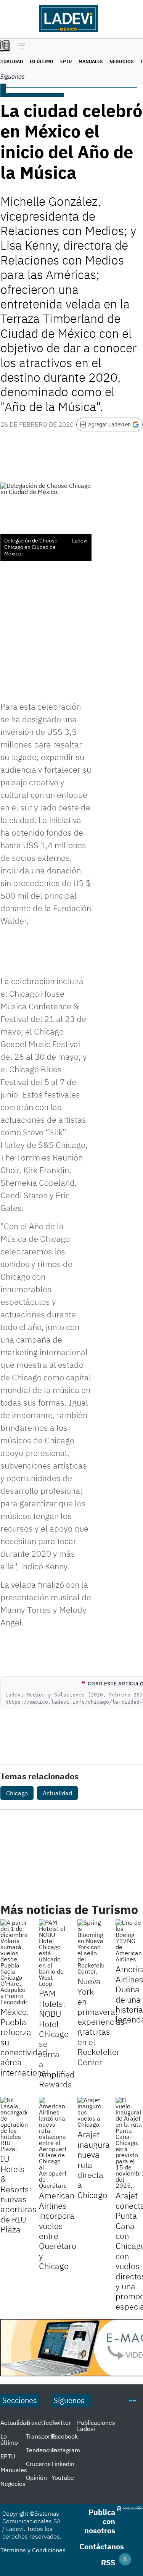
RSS (108, 2562)
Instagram (66, 2450)
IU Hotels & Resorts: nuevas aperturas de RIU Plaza (18, 2194)
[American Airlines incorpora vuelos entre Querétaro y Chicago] (52, 2143)
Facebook (65, 2436)
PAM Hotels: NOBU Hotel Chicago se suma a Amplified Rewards (57, 2039)
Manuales (91, 61)
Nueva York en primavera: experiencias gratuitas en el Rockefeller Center (101, 2021)
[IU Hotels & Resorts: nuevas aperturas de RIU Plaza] (14, 2124)
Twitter (61, 2423)
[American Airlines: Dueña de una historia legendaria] (129, 1941)
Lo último (42, 61)
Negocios (121, 61)
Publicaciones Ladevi (96, 2426)
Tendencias (42, 2450)
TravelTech (41, 2423)
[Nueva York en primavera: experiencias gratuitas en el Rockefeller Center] (91, 1947)
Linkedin (63, 2464)
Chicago (17, 1793)
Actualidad (57, 1793)
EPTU (66, 61)
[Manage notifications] (125, 2559)
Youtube (63, 2478)
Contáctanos (102, 2546)
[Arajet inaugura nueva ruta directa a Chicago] (91, 2112)
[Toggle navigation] (20, 46)
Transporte (41, 2436)
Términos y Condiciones (33, 2550)
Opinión (36, 2478)
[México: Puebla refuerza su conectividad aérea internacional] (14, 1962)
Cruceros (38, 2464)
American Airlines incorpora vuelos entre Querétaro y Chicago (58, 2231)
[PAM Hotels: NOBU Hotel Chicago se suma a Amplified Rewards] (52, 1953)
